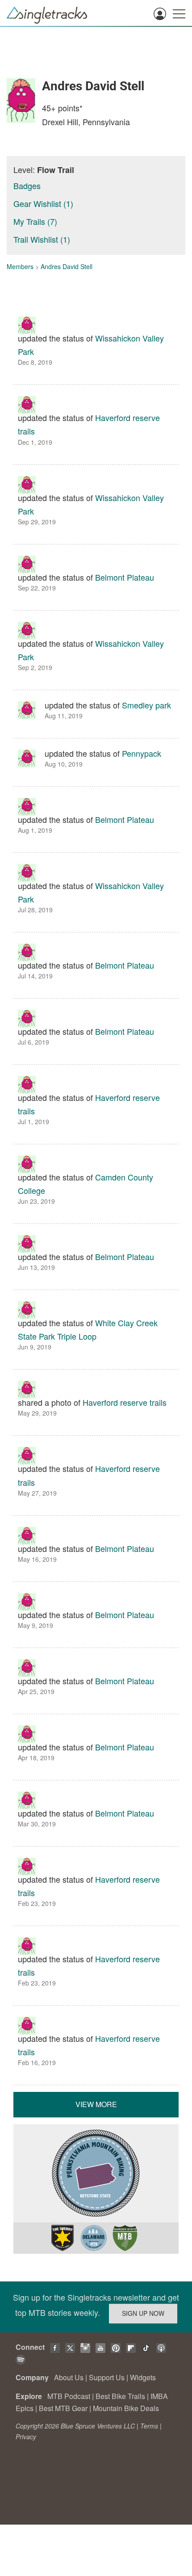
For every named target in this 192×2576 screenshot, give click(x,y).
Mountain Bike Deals (126, 2408)
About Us (69, 2377)
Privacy (26, 2437)
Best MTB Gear (63, 2408)
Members (20, 266)
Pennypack (142, 753)
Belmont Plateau (125, 577)
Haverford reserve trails (125, 1402)
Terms (149, 2426)
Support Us (107, 2377)
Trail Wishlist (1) (42, 239)
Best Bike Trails (120, 2396)
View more (96, 2104)
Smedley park (146, 705)
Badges (27, 186)
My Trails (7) (35, 221)
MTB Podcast (69, 2396)
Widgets (143, 2377)
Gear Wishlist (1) (43, 203)
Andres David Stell (67, 266)
